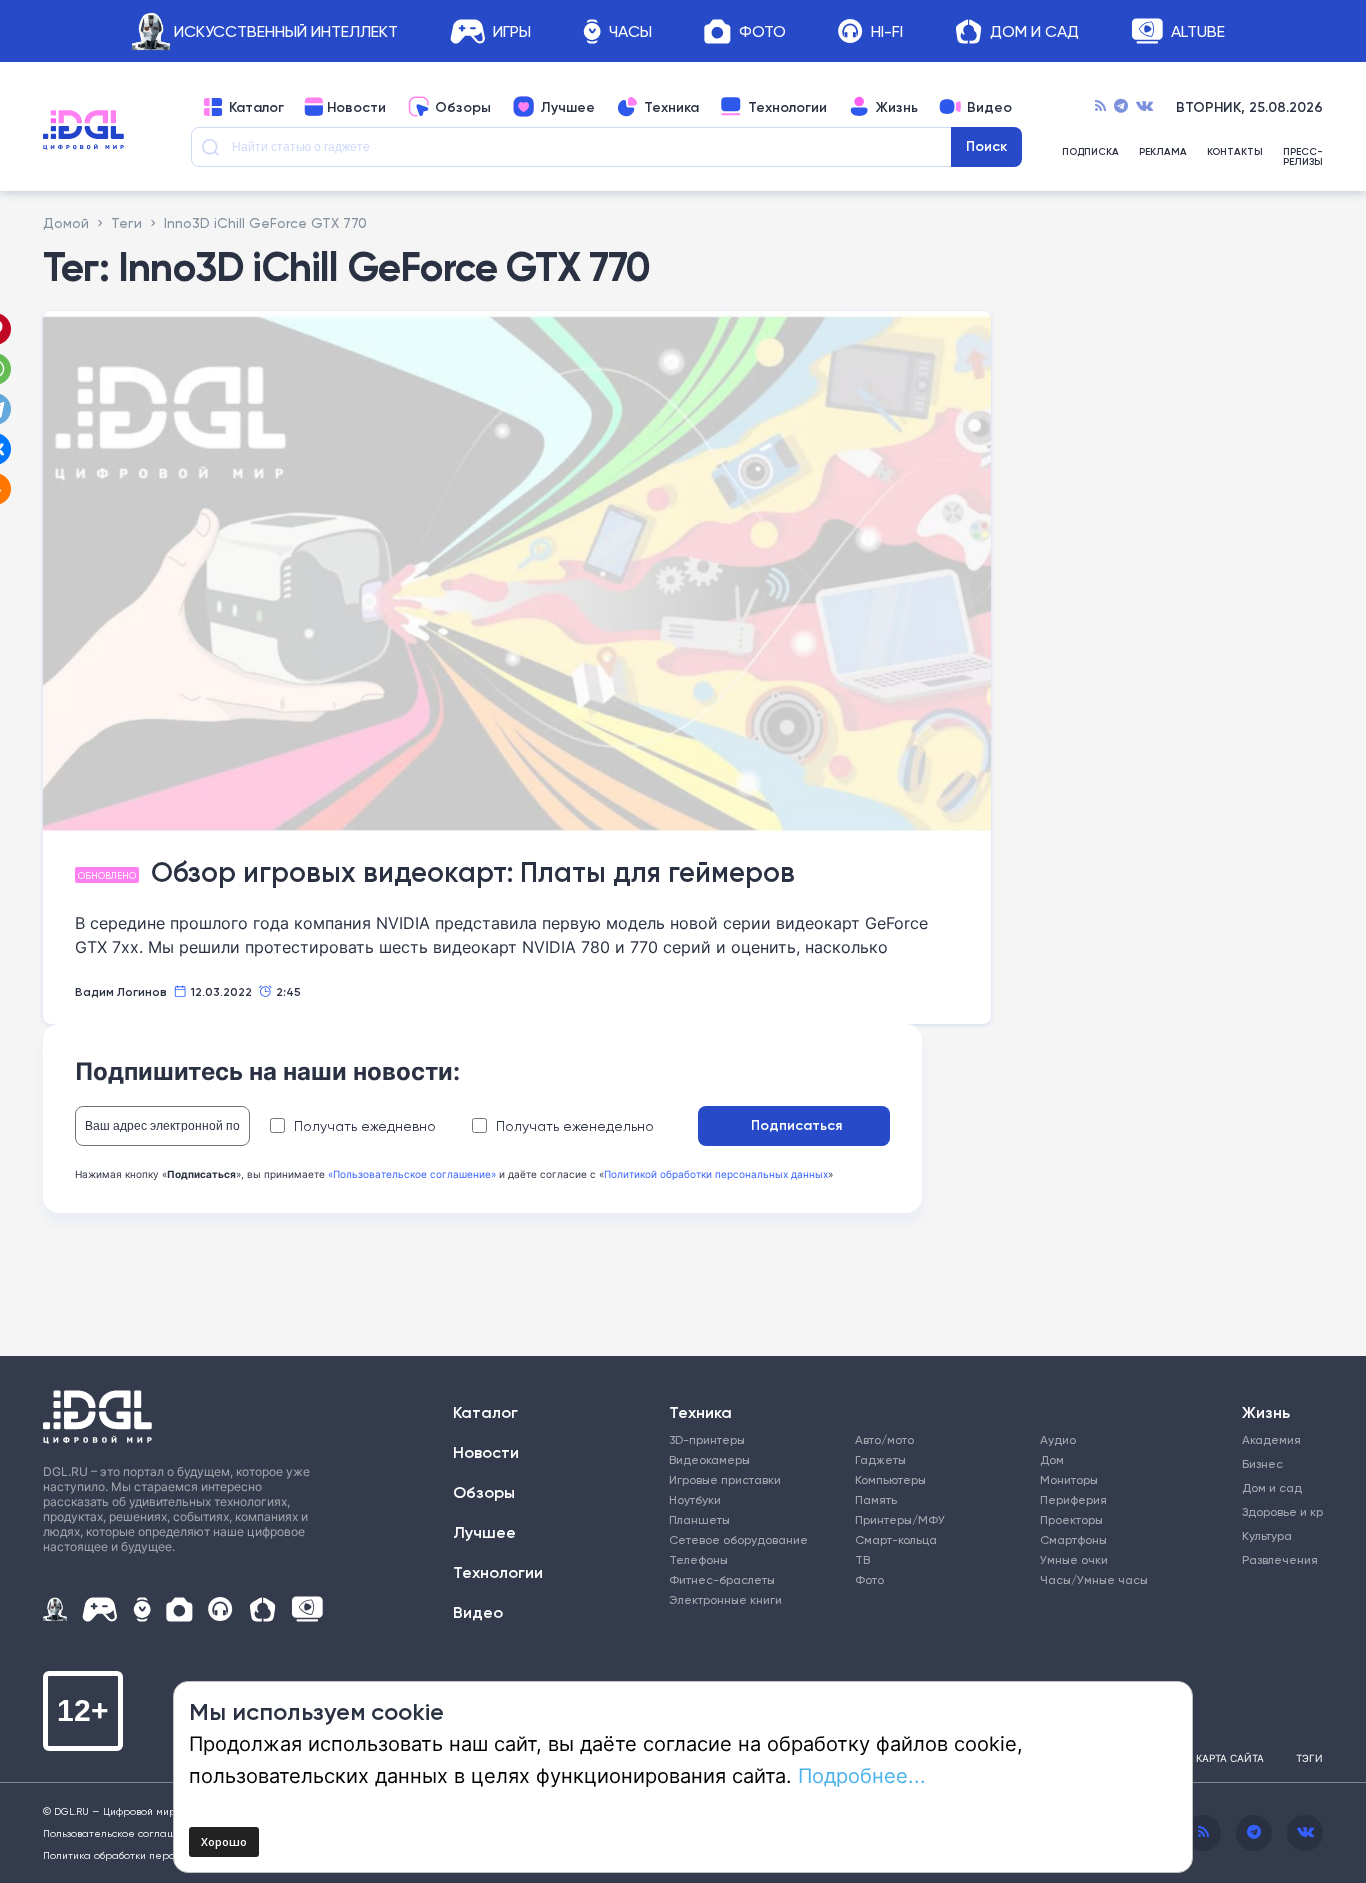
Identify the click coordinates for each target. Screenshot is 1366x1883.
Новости (356, 107)
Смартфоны (1073, 1539)
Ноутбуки (695, 1499)
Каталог (256, 107)
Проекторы (1071, 1519)
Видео (989, 107)
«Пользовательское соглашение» (412, 1174)
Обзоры (463, 107)
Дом (1052, 1459)
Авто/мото (884, 1439)
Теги (126, 222)
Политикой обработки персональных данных (716, 1174)
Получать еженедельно (575, 1126)
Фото (762, 31)
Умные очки (1074, 1559)
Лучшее (567, 107)
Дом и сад (1272, 1487)
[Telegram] (1121, 107)
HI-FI (887, 31)
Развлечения (1275, 1559)
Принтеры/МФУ (900, 1519)
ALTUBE (1198, 31)
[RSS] (1100, 107)
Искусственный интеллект (286, 31)
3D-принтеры (707, 1439)
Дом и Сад (1034, 31)
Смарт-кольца (896, 1539)
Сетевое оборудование (738, 1539)
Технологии (787, 107)
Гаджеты (880, 1459)
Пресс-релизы (1303, 157)
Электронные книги (725, 1599)
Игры (512, 31)
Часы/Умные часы (1094, 1579)
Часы (630, 31)
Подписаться (796, 1125)
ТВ (862, 1559)
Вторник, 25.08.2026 (1249, 107)
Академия (1271, 1439)
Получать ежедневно (365, 1126)
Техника (671, 107)
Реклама (1163, 152)
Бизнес (1262, 1463)
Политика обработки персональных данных (152, 1855)
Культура (1267, 1535)
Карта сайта (1230, 1758)
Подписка (1090, 152)
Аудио (1058, 1439)
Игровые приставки (725, 1479)
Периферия (1073, 1499)
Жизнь (897, 107)
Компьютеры (890, 1479)
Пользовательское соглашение (122, 1833)
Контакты (1235, 152)
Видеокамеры (709, 1459)
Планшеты (699, 1519)
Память (876, 1499)
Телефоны (698, 1559)
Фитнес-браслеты (722, 1579)
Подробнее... (862, 1775)
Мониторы (1069, 1479)
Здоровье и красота (1275, 1511)
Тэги (1309, 1758)
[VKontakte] (1144, 107)
